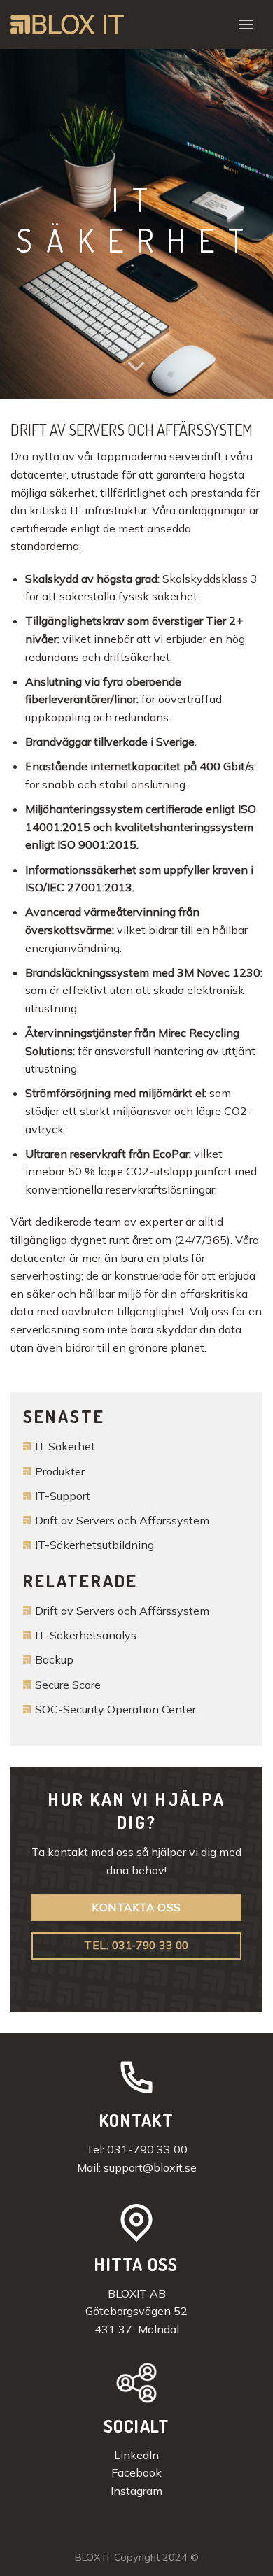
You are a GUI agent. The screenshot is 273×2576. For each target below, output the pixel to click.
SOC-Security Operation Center (115, 1709)
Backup (54, 1659)
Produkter (60, 1471)
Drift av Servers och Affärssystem (122, 1520)
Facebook (136, 2472)
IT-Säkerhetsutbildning (94, 1545)
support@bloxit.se (150, 2167)
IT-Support (63, 1496)
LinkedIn (136, 2455)
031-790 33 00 (147, 2149)
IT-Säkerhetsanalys (86, 1635)
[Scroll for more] (136, 367)
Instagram (136, 2491)
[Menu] (246, 24)
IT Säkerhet (65, 1446)
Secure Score (68, 1685)
